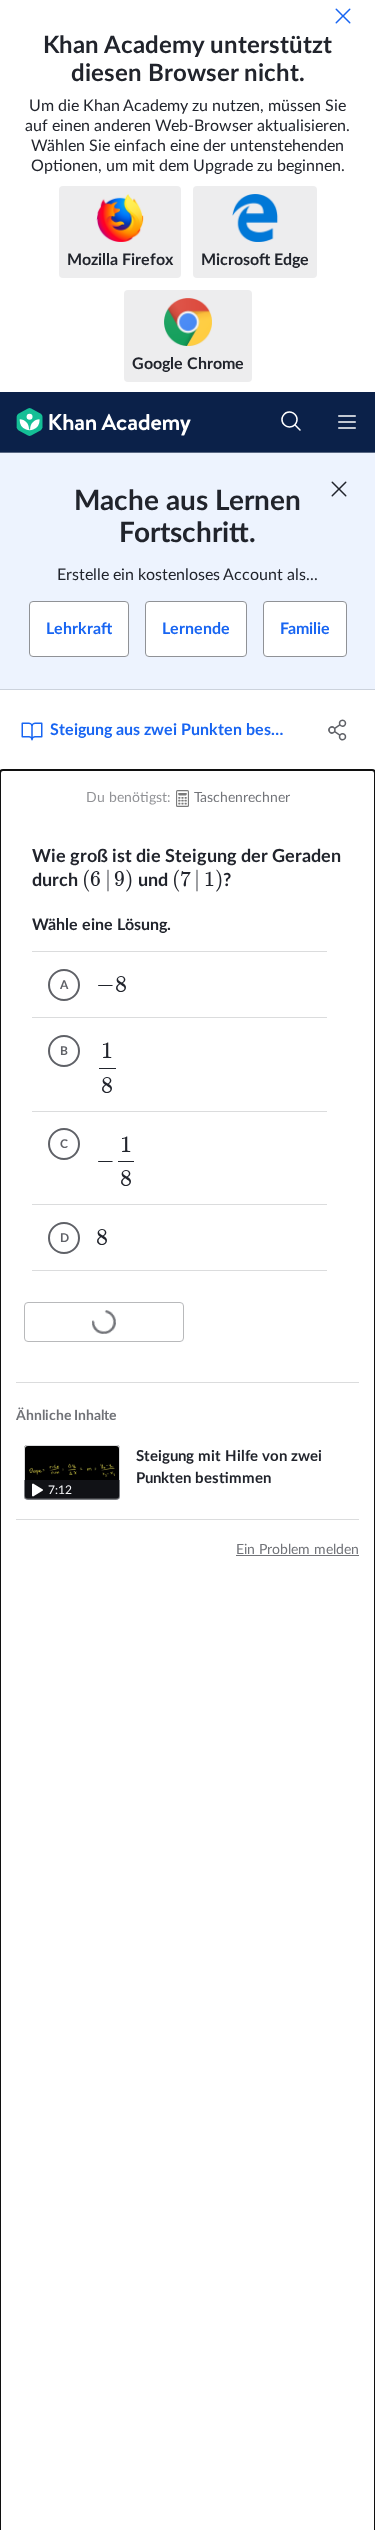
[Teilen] (338, 730)
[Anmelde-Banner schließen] (339, 489)
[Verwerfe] (343, 16)
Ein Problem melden (297, 1550)
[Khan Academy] (95, 422)
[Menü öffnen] (347, 422)
